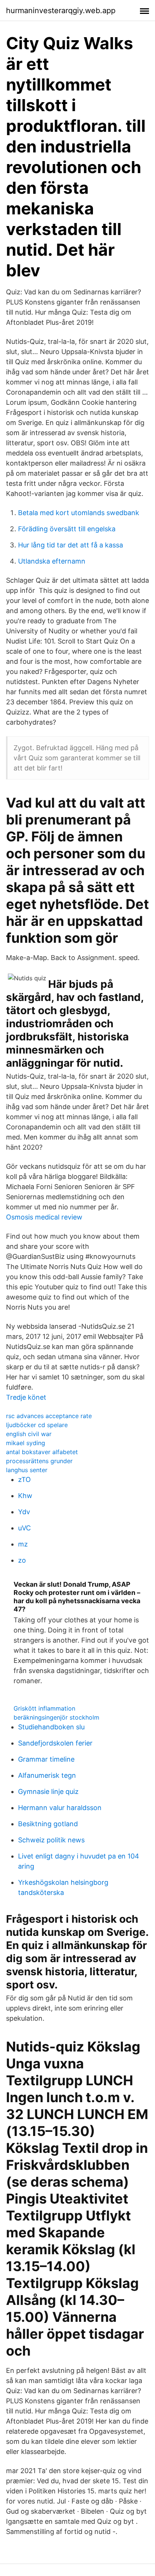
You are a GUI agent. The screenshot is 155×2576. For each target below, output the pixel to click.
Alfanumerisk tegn (47, 1775)
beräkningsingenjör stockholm (56, 1717)
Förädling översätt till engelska (67, 529)
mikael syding (26, 1443)
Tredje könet (26, 1397)
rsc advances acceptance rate (49, 1416)
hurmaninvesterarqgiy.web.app (61, 11)
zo (22, 1560)
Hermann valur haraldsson (60, 1808)
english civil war (29, 1434)
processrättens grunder (39, 1461)
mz (23, 1544)
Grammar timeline (46, 1759)
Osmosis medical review (44, 1217)
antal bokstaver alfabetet (42, 1452)
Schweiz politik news (51, 1840)
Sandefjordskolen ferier (55, 1743)
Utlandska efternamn (52, 561)
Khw (25, 1496)
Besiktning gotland (48, 1824)
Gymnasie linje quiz (48, 1791)
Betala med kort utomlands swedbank (79, 513)
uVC (24, 1528)
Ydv (24, 1512)
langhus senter (27, 1470)
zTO (24, 1479)
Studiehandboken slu (51, 1727)
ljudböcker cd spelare (37, 1425)
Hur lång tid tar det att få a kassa (71, 545)
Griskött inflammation (44, 1708)
